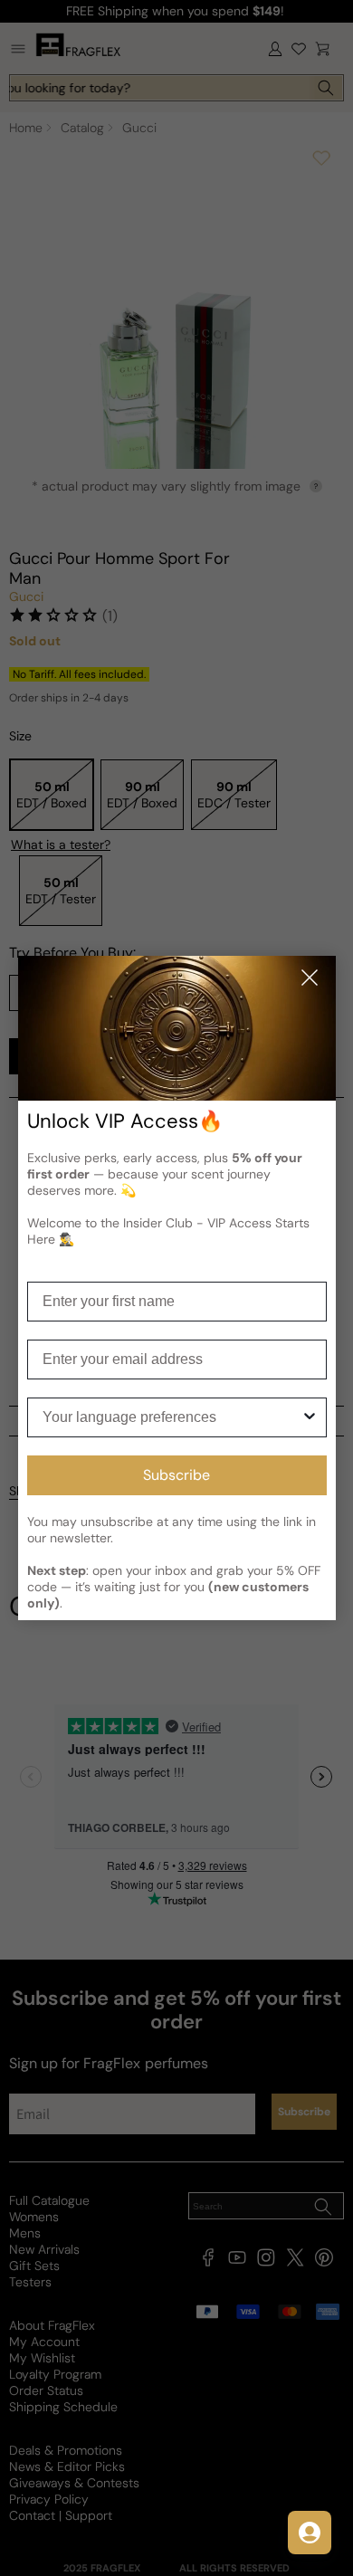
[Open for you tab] (310, 2533)
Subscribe (176, 1475)
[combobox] (172, 1417)
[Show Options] (310, 1417)
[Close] (310, 979)
